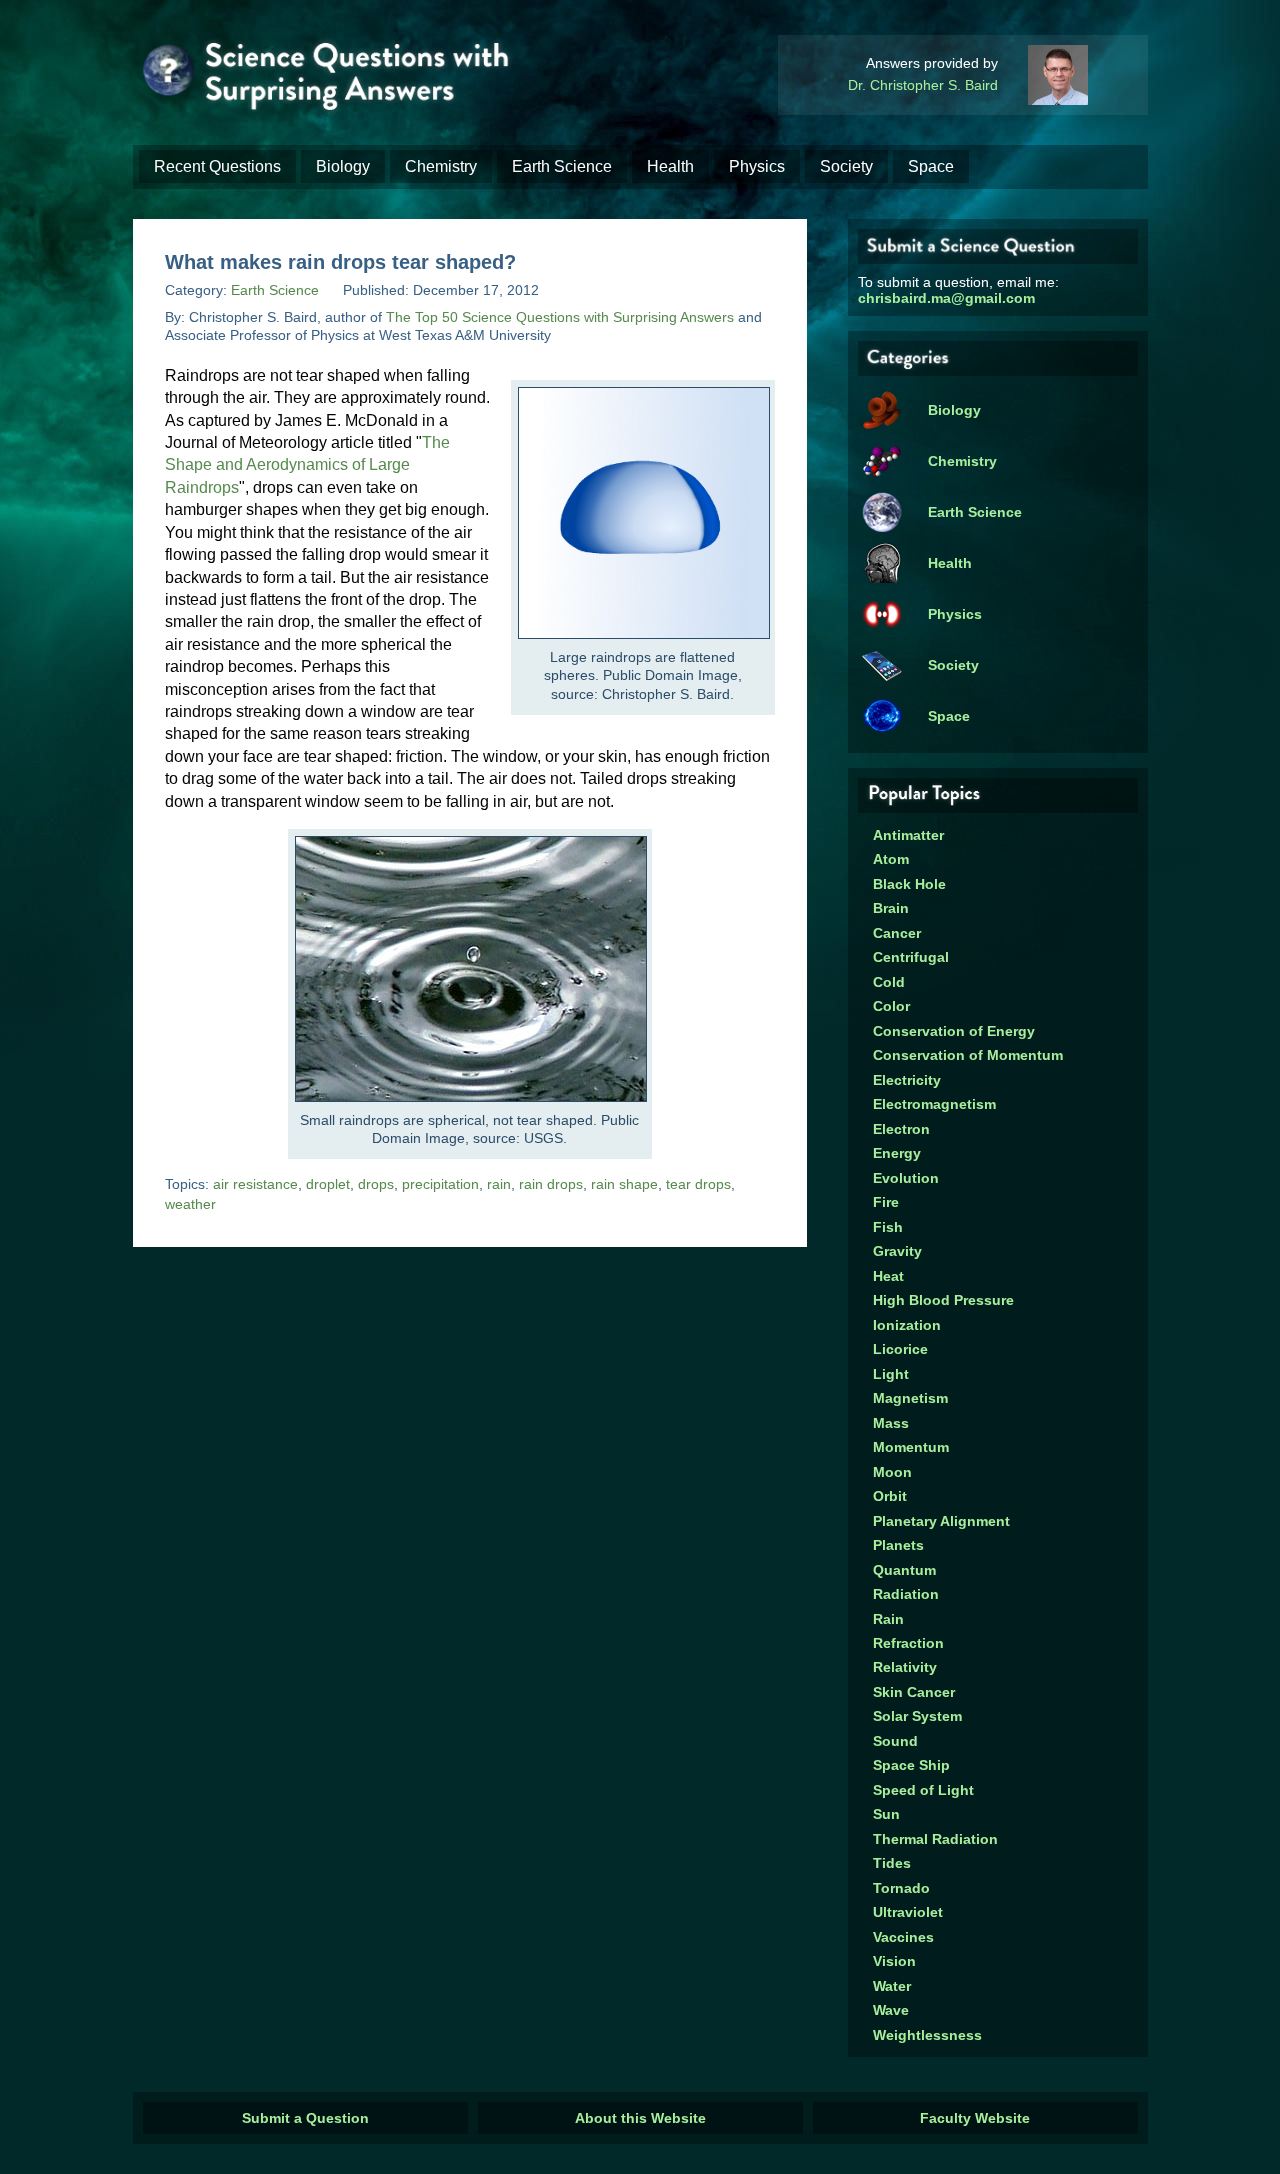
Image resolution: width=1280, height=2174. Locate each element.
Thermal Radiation (935, 1839)
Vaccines (903, 1937)
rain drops (551, 1184)
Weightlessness (927, 2035)
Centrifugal (911, 957)
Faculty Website (975, 2118)
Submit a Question (305, 2118)
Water (892, 1986)
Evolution (906, 1178)
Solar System (917, 1716)
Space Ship (911, 1765)
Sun (886, 1814)
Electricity (907, 1080)
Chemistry (441, 166)
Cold (889, 982)
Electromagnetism (934, 1104)
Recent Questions (217, 166)
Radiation (906, 1594)
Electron (901, 1129)
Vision (894, 1961)
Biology (343, 166)
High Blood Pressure (943, 1300)
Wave (891, 2010)
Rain (888, 1619)
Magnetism (910, 1398)
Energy (897, 1153)
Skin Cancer (914, 1692)
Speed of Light (923, 1790)
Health (670, 166)
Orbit (890, 1496)
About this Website (640, 2118)
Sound (895, 1741)
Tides (892, 1863)
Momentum (911, 1447)
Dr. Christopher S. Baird (923, 85)
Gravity (897, 1251)
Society (846, 166)
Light (891, 1374)
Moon (892, 1472)
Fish (888, 1227)
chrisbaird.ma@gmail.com (946, 298)
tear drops (698, 1184)
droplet (328, 1184)
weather (190, 1204)
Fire (886, 1202)
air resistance (255, 1184)
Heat (888, 1276)
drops (376, 1184)
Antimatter (908, 835)
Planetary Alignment (941, 1521)
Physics (757, 166)
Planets (898, 1545)
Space (931, 166)
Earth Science (562, 166)
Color (891, 1006)
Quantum (904, 1570)
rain (499, 1184)
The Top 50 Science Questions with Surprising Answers (560, 317)
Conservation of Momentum (968, 1055)
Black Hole (909, 884)
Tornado (901, 1888)
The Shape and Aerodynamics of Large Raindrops (307, 465)
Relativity (905, 1667)
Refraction (908, 1643)
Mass (891, 1423)
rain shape (624, 1184)
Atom (891, 859)
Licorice (900, 1349)
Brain (891, 908)
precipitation (440, 1184)
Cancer (897, 933)
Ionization (907, 1325)
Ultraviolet (908, 1912)
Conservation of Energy (954, 1031)
